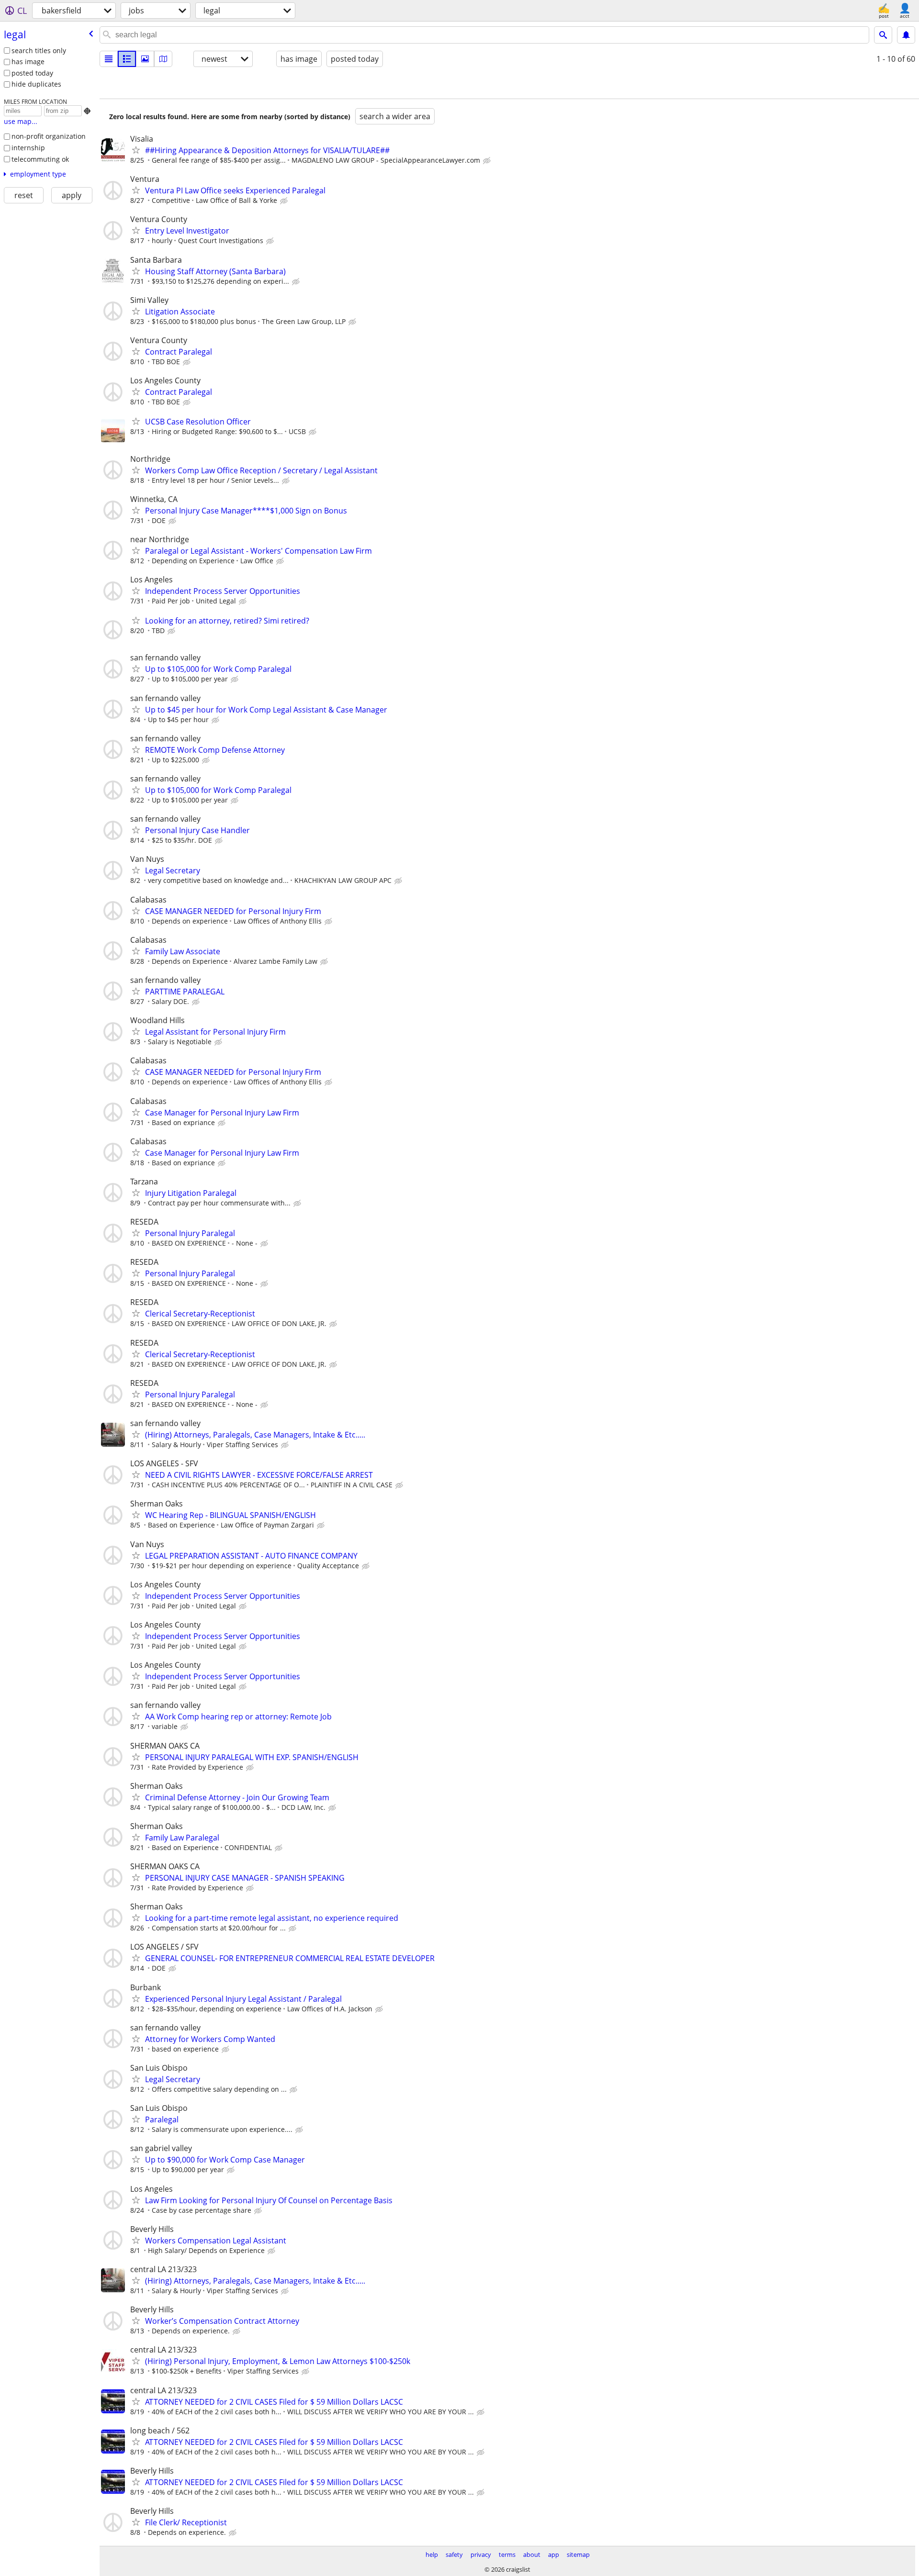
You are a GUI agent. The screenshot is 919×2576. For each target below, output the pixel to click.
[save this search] (906, 35)
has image (28, 61)
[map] (163, 59)
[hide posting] (488, 161)
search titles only (39, 50)
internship (28, 148)
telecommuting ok (40, 159)
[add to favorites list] (136, 150)
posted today (32, 73)
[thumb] (127, 59)
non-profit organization (49, 136)
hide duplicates (36, 84)
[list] (109, 59)
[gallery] (145, 59)
